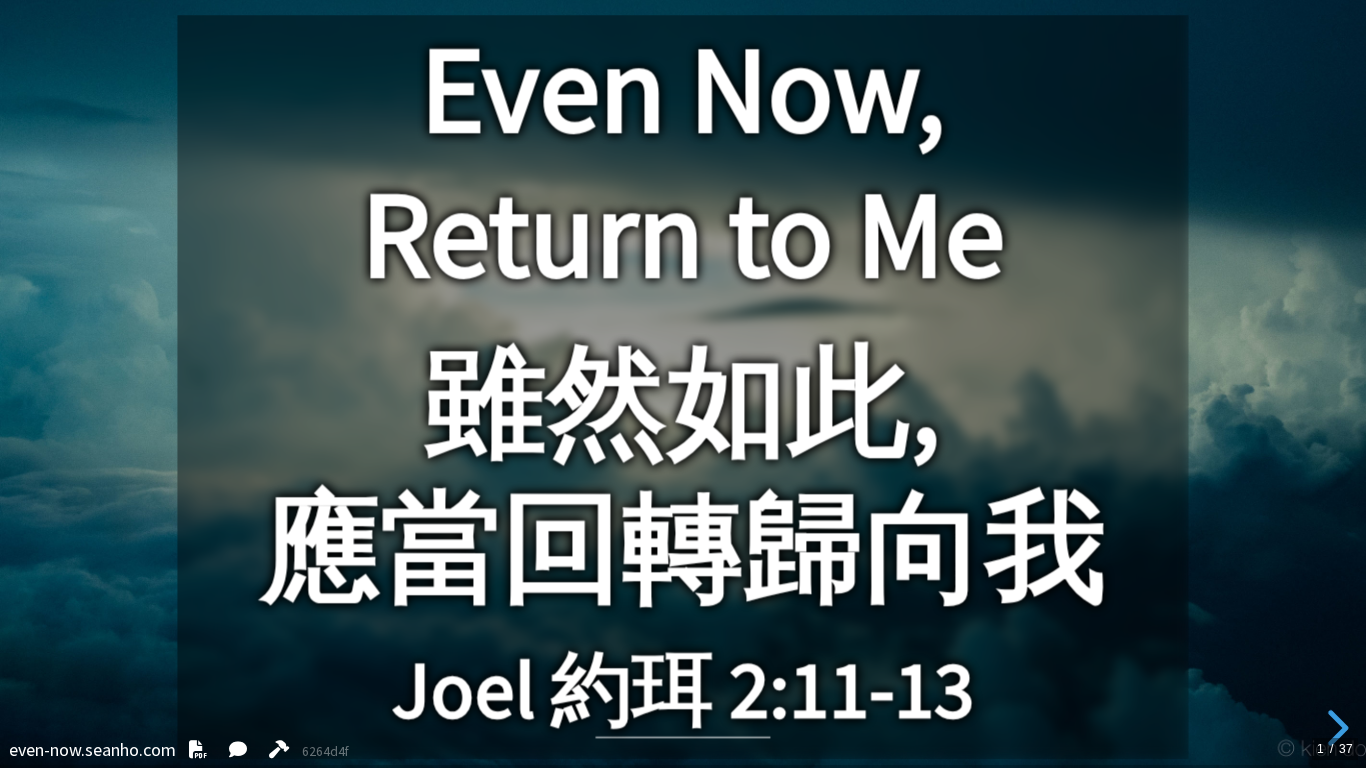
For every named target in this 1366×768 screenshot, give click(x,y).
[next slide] (1335, 728)
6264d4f (325, 751)
